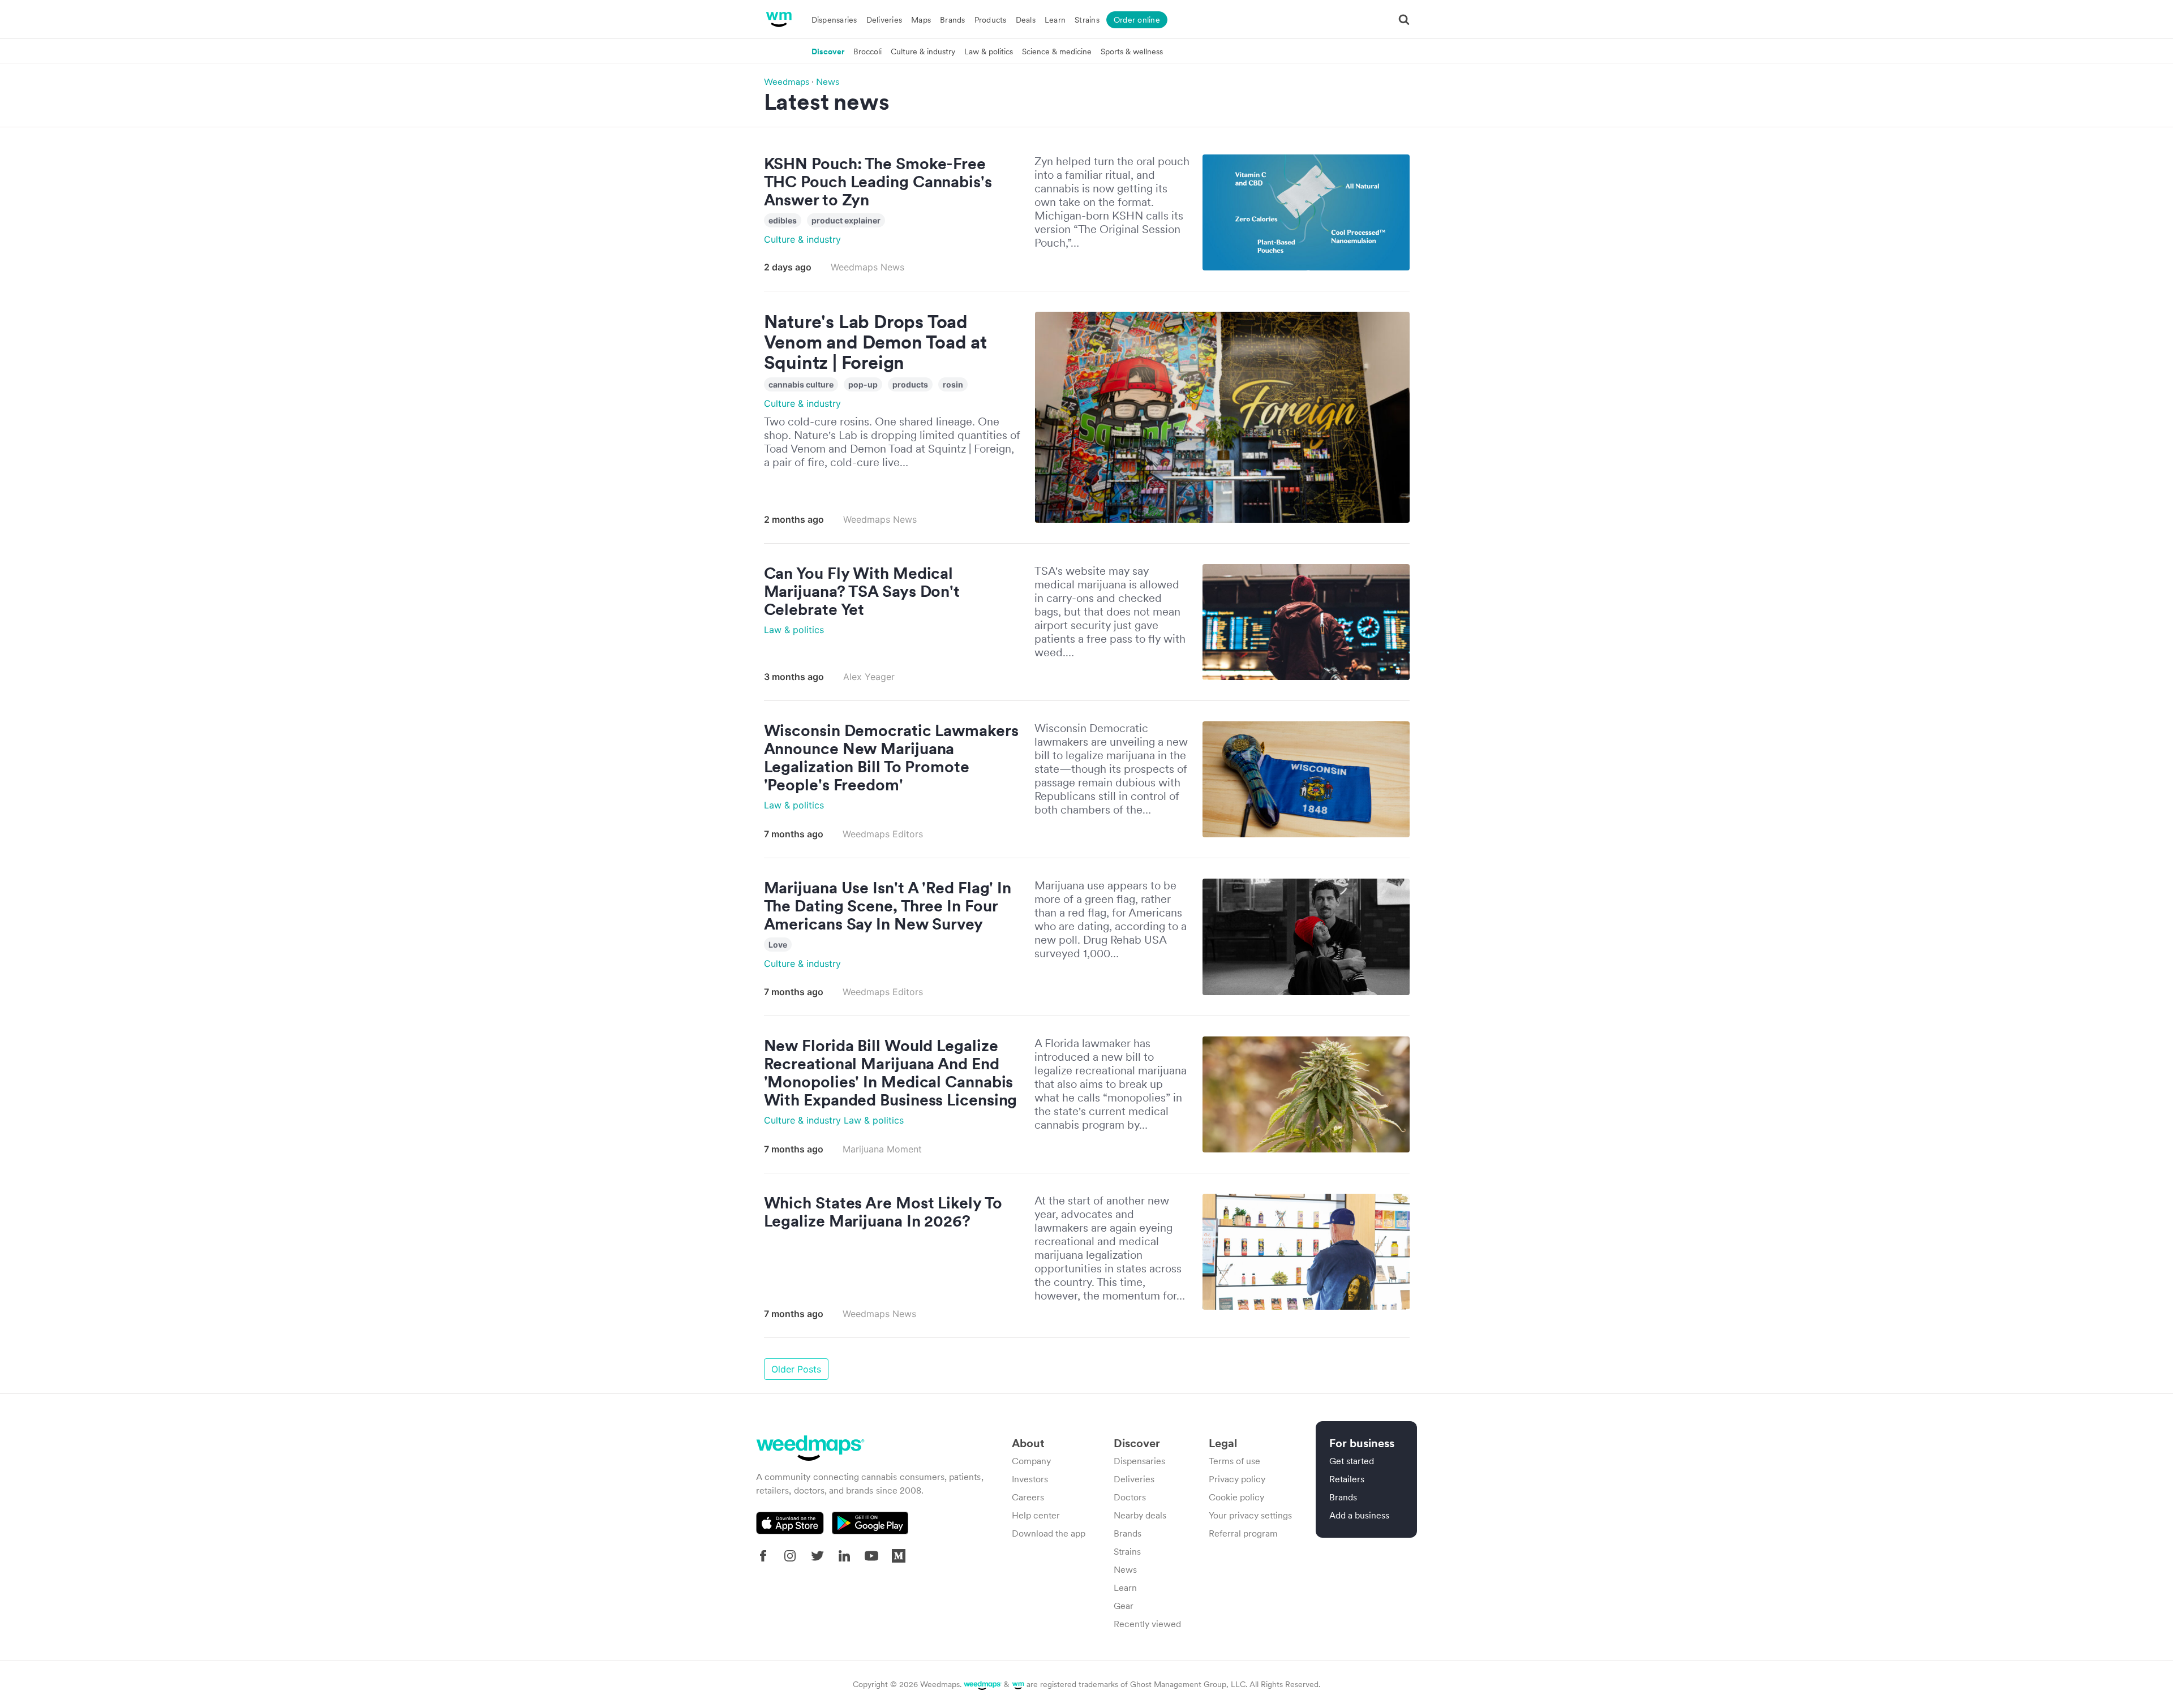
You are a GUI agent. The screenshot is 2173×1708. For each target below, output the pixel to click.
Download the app (1049, 1533)
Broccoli (868, 51)
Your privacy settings (1250, 1515)
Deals (1026, 20)
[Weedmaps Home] (778, 19)
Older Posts (796, 1369)
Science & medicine (1057, 51)
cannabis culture (801, 384)
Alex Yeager (869, 677)
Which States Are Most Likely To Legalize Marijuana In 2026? (883, 1212)
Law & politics (989, 51)
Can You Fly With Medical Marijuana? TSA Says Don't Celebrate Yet (862, 591)
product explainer (846, 220)
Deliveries (884, 20)
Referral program (1243, 1533)
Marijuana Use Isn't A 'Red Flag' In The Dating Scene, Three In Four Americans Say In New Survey (888, 906)
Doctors (1130, 1497)
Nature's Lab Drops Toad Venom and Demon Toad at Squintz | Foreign (875, 342)
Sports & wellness (1132, 51)
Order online (1137, 20)
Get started (1352, 1461)
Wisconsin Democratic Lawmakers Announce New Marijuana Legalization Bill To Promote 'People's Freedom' (891, 758)
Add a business (1359, 1515)
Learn (1055, 20)
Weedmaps (787, 81)
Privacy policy (1237, 1479)
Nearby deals (1140, 1515)
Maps (921, 20)
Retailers (1347, 1479)
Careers (1028, 1497)
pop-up (863, 384)
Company (1031, 1461)
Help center (1036, 1515)
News (828, 81)
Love (778, 945)
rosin (953, 384)
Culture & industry (923, 51)
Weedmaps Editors (883, 834)
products (910, 384)
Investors (1030, 1479)
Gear (1124, 1606)
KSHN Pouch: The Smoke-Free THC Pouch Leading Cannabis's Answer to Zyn (878, 182)
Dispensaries (834, 20)
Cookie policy (1236, 1497)
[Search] (1404, 19)
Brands (953, 20)
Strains (1087, 20)
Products (991, 20)
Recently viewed (1147, 1624)
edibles (783, 220)
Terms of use (1234, 1461)
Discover (828, 51)
